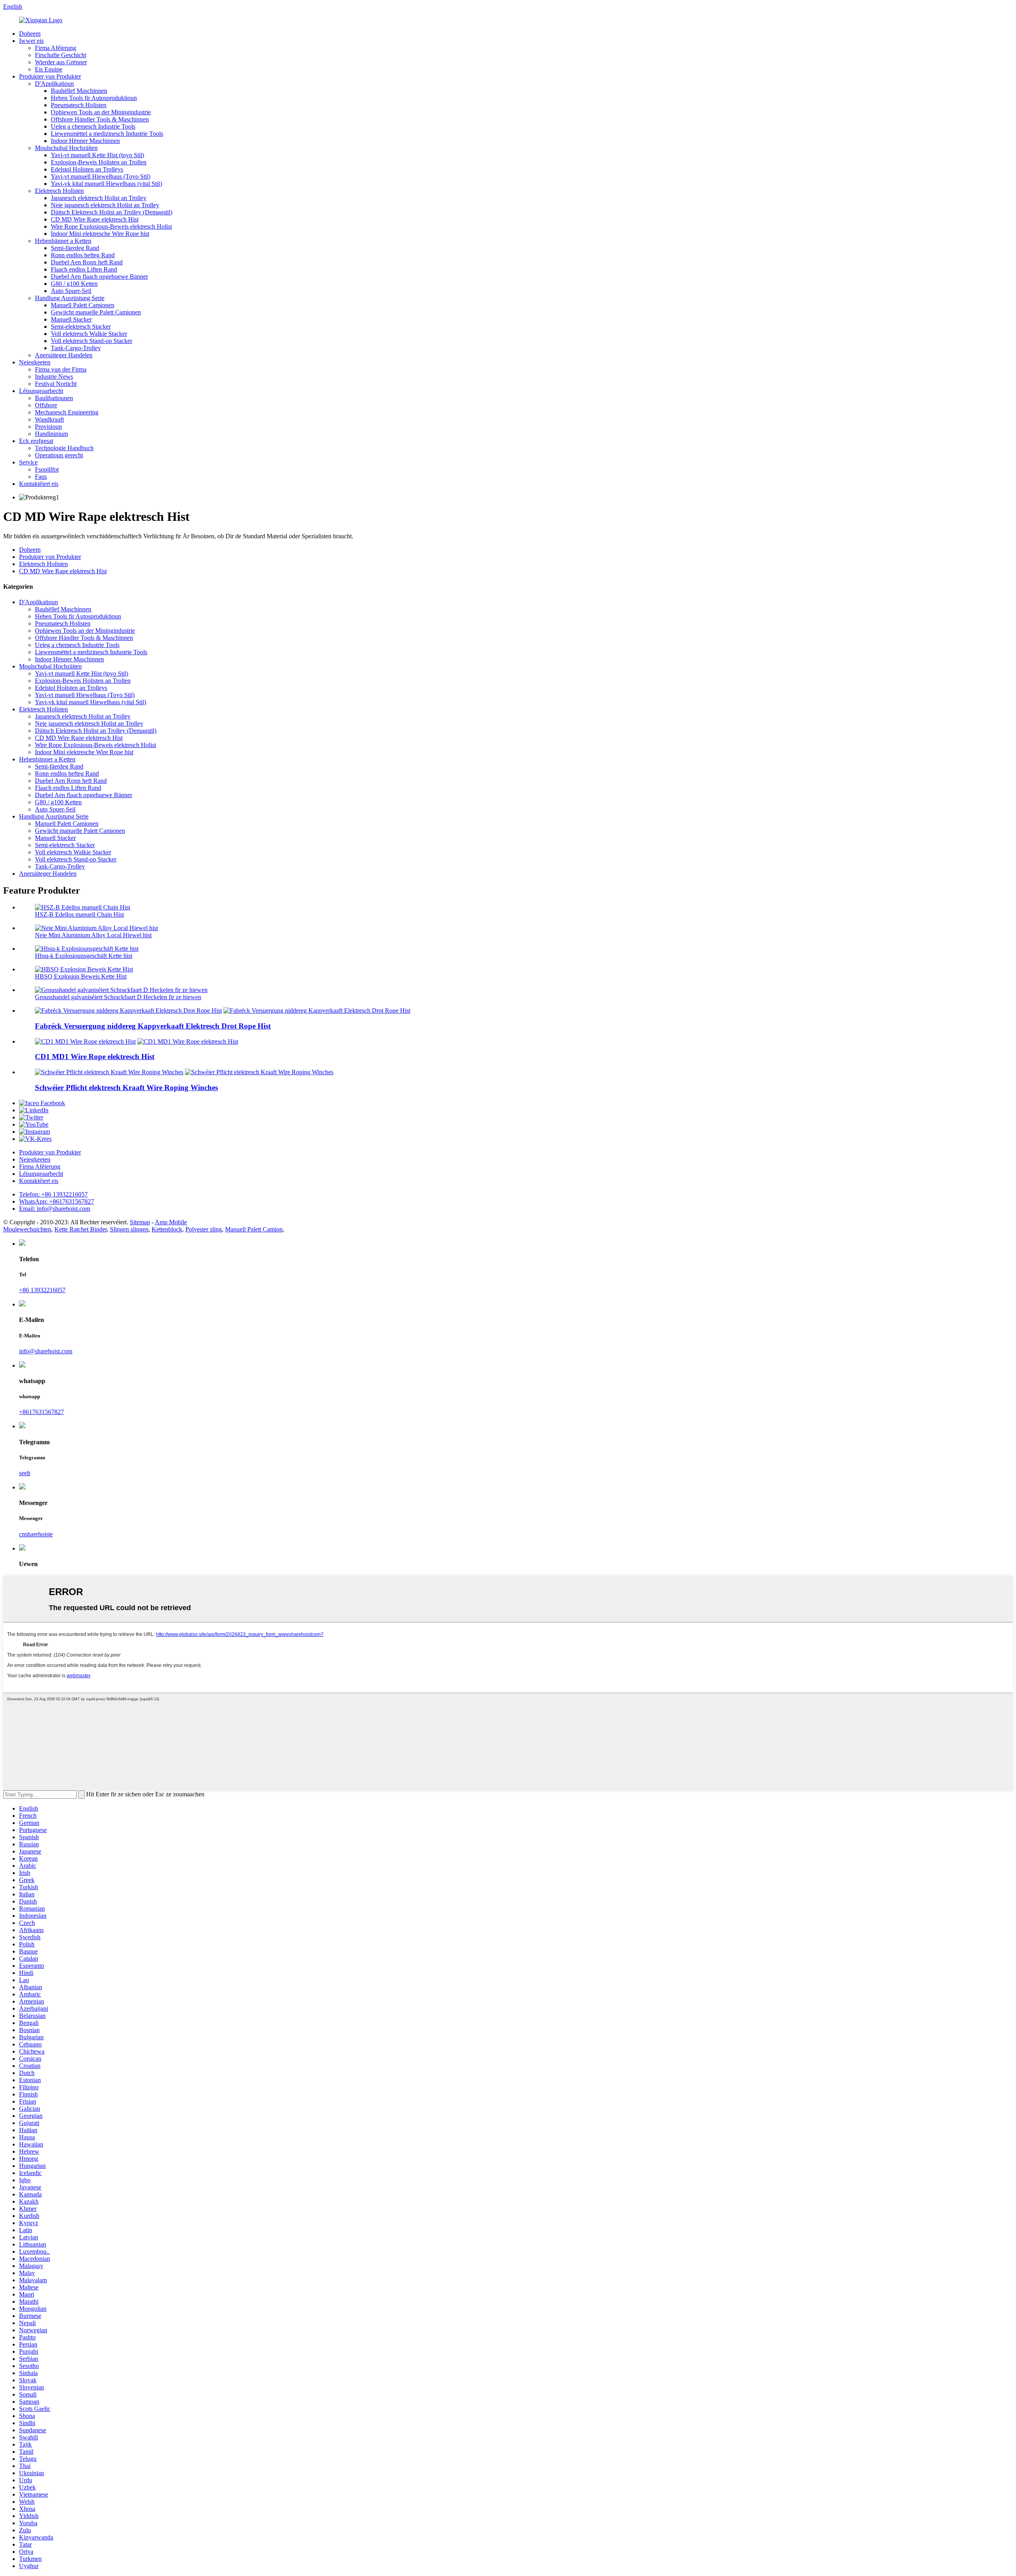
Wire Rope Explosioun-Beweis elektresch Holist (111, 226)
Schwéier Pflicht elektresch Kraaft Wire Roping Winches (126, 1088)
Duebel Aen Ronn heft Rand (87, 262)
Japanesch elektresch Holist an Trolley (99, 198)
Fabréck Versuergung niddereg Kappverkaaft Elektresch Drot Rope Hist (153, 1026)
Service (28, 462)
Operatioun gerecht (59, 455)
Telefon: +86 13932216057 (53, 1194)
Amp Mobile (171, 1222)
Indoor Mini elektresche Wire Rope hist (100, 234)
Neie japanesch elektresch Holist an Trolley (105, 205)
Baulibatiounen (54, 398)
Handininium (51, 434)
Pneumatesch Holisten (79, 105)
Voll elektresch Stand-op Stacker (91, 341)
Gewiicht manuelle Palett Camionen (96, 312)
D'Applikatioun (54, 84)
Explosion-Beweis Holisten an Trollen (99, 162)
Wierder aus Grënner (61, 62)
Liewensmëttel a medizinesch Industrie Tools (107, 134)
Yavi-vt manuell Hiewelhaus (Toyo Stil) (101, 176)
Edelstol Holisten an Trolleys (87, 169)
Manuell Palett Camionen (83, 305)
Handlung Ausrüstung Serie (70, 298)
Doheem (30, 34)
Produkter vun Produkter (50, 76)
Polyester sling (204, 1229)
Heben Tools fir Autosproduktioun (94, 98)
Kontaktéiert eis (39, 484)
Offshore (46, 405)
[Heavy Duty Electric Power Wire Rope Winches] (109, 1072)
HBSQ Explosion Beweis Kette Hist (81, 976)
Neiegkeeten (35, 362)
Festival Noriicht (56, 384)
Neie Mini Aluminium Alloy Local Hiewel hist (93, 935)
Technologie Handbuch (64, 448)
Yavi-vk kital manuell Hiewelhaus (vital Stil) (106, 184)
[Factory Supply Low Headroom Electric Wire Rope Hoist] (128, 1011)
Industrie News (54, 377)
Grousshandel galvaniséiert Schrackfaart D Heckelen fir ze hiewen (118, 997)
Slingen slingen (129, 1229)
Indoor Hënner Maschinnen (85, 141)
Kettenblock (167, 1229)
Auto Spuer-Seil (71, 291)
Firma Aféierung (56, 48)
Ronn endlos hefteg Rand (83, 255)
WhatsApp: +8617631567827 (57, 1201)
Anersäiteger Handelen (64, 355)
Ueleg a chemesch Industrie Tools (93, 126)
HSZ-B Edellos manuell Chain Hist (79, 914)
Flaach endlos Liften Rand (84, 269)
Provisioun (48, 427)
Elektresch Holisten (59, 191)
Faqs (41, 477)
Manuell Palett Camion (254, 1229)
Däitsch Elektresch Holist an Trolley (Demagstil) (112, 212)
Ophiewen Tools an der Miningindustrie (101, 112)
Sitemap (140, 1222)
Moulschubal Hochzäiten (66, 148)
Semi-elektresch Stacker (81, 327)
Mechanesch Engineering (67, 412)
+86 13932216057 (42, 1290)
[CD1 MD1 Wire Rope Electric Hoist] (85, 1041)
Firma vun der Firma (61, 369)
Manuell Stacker (71, 319)
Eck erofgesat (36, 441)
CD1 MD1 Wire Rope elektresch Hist (95, 1057)
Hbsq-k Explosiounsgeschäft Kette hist (84, 956)
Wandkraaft (49, 419)
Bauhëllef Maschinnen (79, 91)
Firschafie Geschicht (61, 55)
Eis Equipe (49, 69)
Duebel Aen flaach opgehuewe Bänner (99, 276)
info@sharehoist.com (46, 1351)
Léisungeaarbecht (41, 391)
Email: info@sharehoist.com (55, 1209)
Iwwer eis (31, 41)
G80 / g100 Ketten (74, 284)
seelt (25, 1473)
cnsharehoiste (36, 1534)
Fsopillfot (47, 469)
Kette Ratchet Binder (81, 1229)
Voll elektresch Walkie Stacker (89, 334)
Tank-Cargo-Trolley (76, 348)
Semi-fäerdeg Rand (75, 248)
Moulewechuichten (27, 1229)
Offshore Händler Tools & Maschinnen (100, 119)
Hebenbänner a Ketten (63, 241)
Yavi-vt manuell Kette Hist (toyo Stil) (97, 155)
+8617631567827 (41, 1412)
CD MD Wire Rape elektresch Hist (95, 219)
